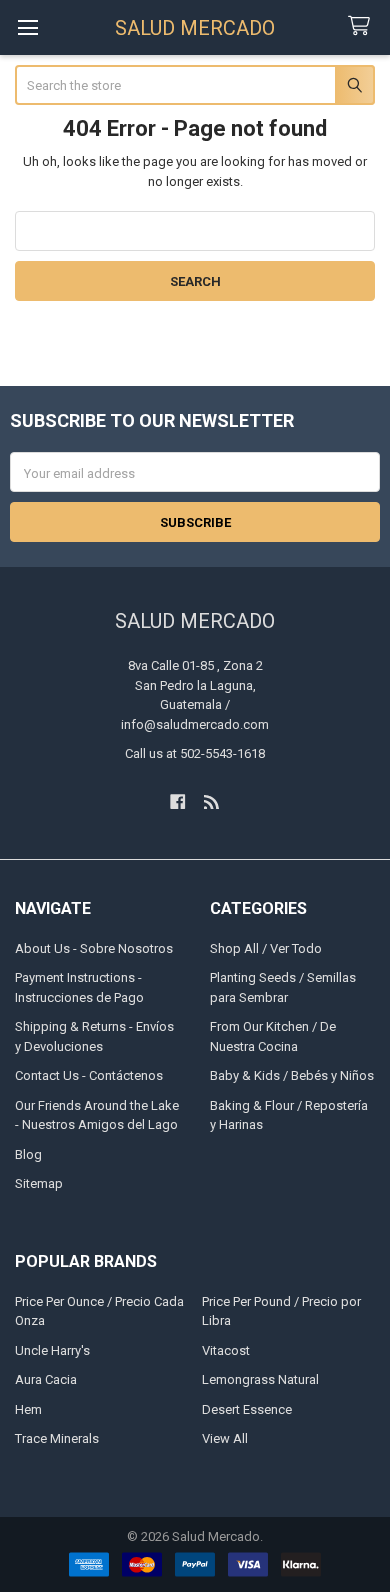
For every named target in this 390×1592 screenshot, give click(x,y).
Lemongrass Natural (260, 1379)
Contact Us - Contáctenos (89, 1075)
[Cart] (363, 26)
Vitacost (226, 1350)
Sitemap (39, 1183)
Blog (28, 1154)
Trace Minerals (57, 1438)
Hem (28, 1409)
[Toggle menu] (27, 27)
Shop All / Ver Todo (266, 948)
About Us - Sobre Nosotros (94, 948)
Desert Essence (247, 1409)
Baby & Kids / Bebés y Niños (292, 1075)
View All (225, 1438)
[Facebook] (177, 801)
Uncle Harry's (52, 1350)
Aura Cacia (46, 1379)
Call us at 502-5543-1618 (195, 753)
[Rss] (212, 801)
